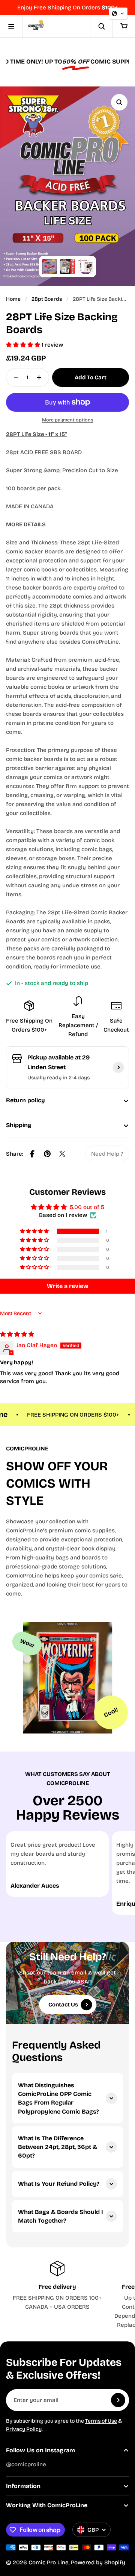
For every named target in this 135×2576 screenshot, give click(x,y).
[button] (24, 345)
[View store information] (118, 1067)
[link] (107, 1154)
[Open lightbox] (119, 102)
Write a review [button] (68, 1286)
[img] (17, 1334)
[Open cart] (124, 26)
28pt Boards (47, 299)
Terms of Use (101, 2421)
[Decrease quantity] (14, 377)
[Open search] (101, 26)
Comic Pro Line (49, 2562)
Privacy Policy (24, 2429)
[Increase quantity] (41, 377)
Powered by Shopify (98, 2562)
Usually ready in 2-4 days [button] (58, 1078)
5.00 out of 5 (87, 1207)
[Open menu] (11, 26)
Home (13, 299)
